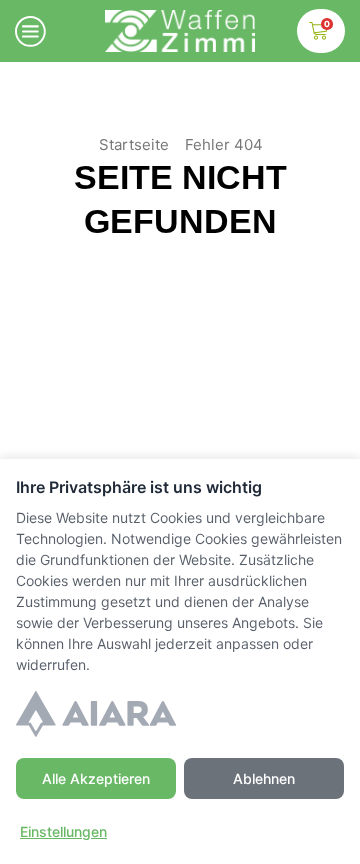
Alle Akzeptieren (96, 778)
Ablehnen (264, 778)
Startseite (134, 144)
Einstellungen (63, 831)
